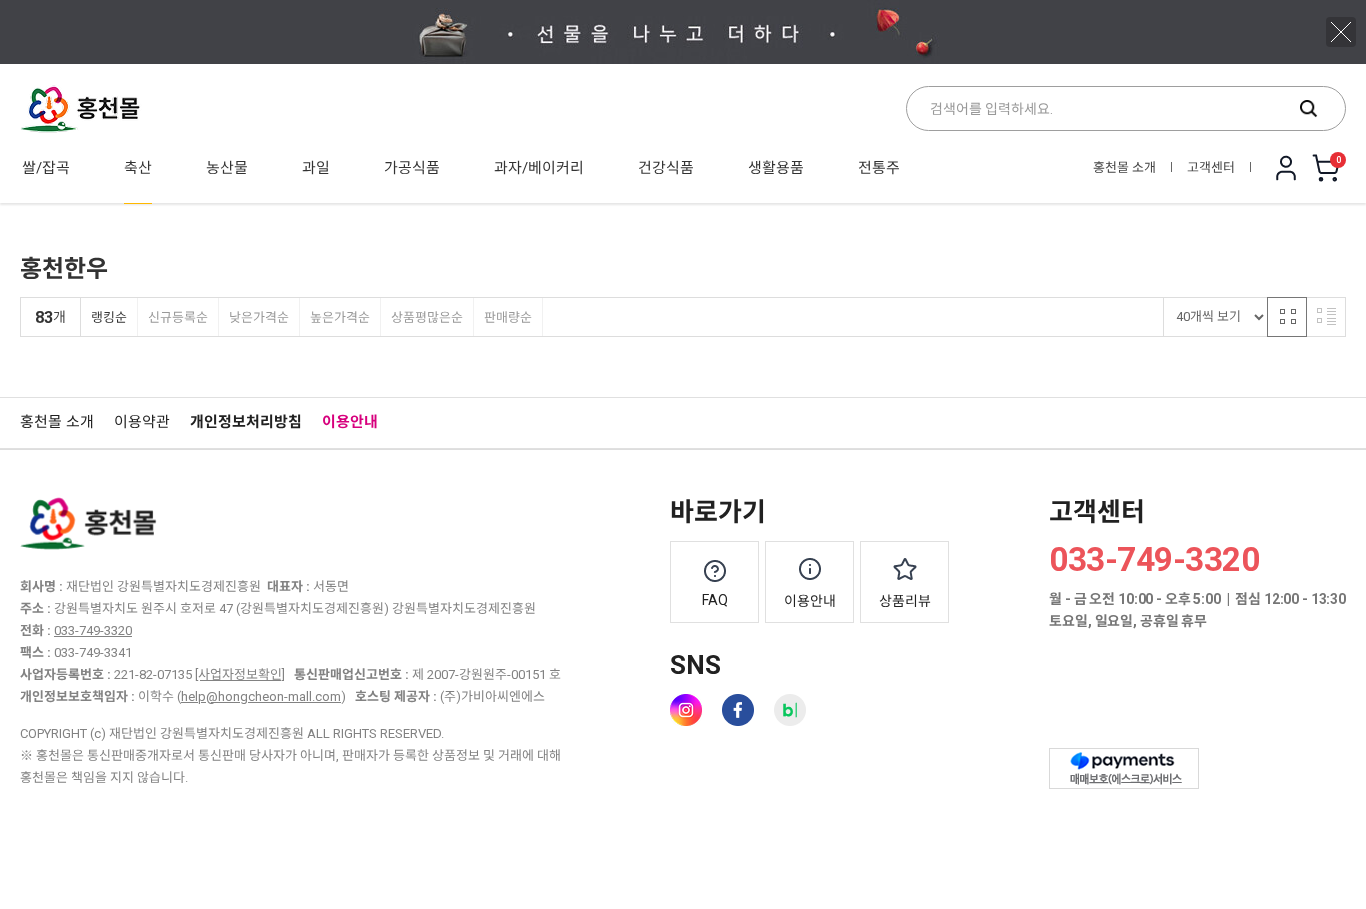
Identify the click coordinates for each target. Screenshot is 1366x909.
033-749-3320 (93, 630)
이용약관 (142, 422)
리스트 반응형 (1326, 317)
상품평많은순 (427, 317)
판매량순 (508, 317)
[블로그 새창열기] (790, 710)
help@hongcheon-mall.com (261, 696)
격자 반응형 (1287, 317)
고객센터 (1211, 167)
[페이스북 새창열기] (738, 710)
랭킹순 (109, 317)
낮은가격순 (259, 317)
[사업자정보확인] (240, 674)
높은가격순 (340, 317)
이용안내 (350, 422)
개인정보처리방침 (246, 422)
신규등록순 (178, 317)
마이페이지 (1286, 168)
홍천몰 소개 (1124, 167)
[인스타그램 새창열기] (686, 710)
